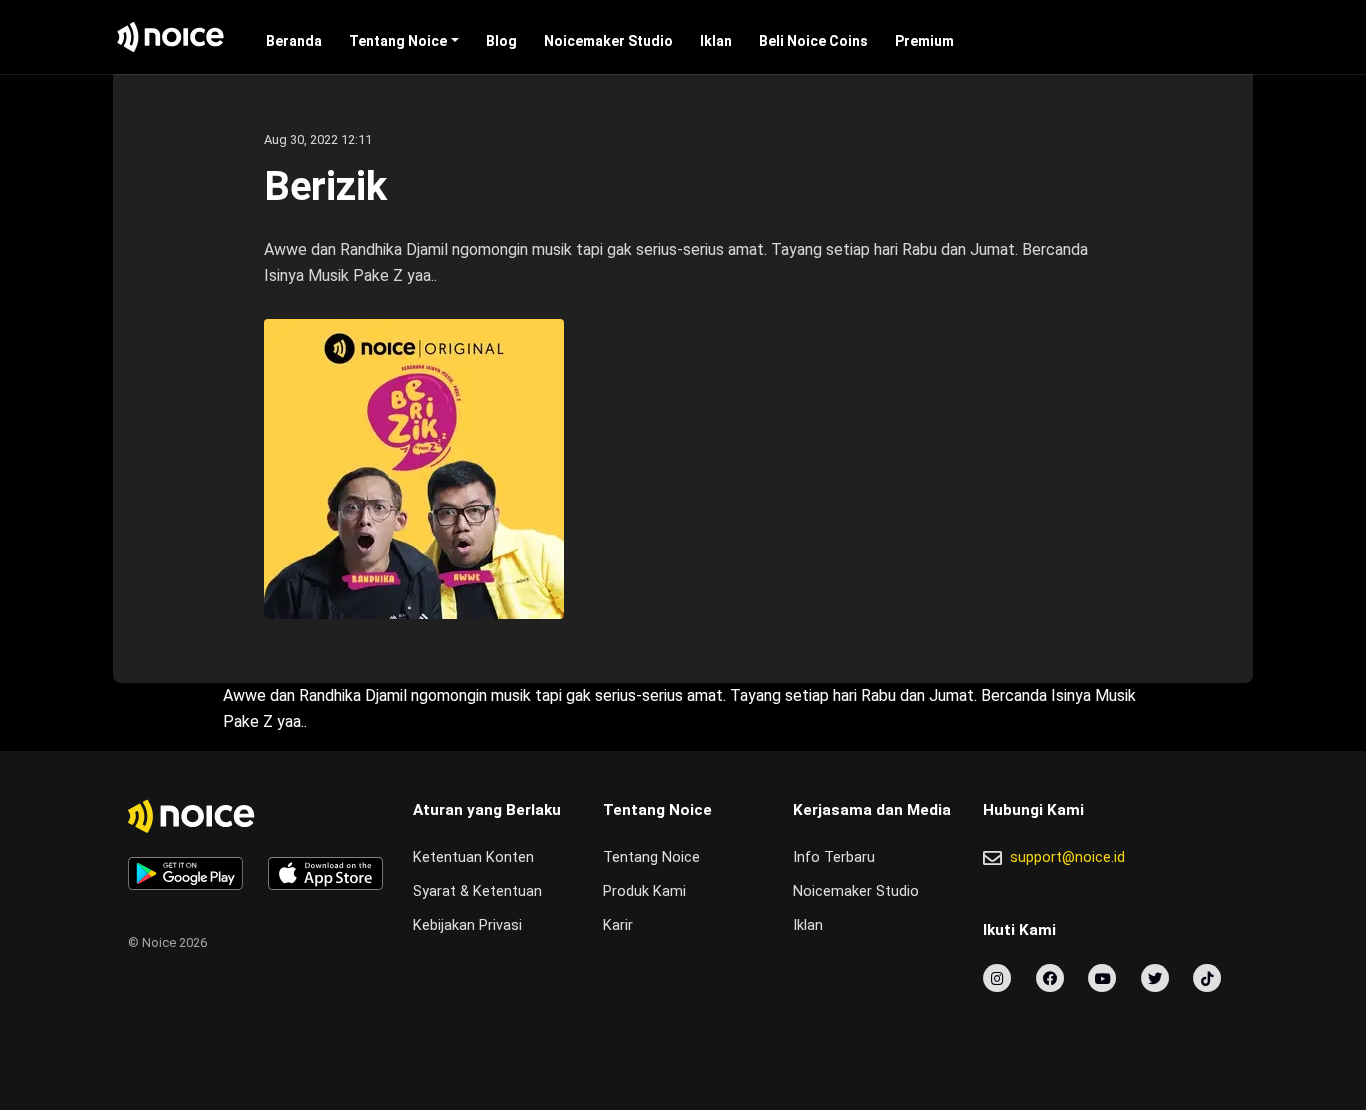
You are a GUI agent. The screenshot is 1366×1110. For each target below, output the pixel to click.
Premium (924, 41)
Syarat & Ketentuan (477, 891)
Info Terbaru (834, 857)
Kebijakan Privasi (467, 925)
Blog (501, 41)
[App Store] (325, 873)
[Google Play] (185, 873)
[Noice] (171, 37)
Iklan (716, 41)
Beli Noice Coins (813, 41)
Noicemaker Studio (608, 41)
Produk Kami (644, 891)
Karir (618, 925)
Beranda (294, 41)
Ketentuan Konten (473, 857)
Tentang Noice (398, 41)
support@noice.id (1067, 857)
